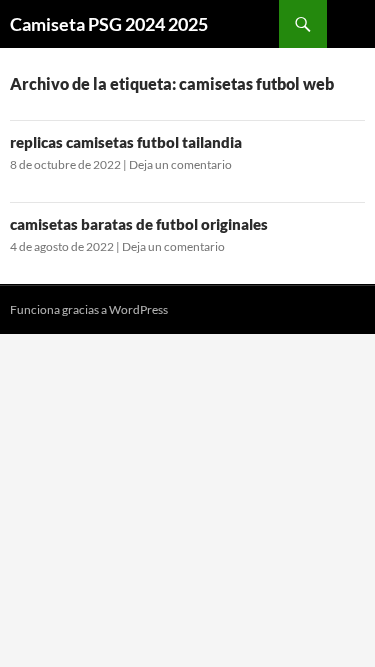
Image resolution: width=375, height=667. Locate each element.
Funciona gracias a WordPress (89, 309)
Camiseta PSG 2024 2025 (109, 24)
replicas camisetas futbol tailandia (126, 142)
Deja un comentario (180, 164)
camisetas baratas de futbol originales (139, 224)
